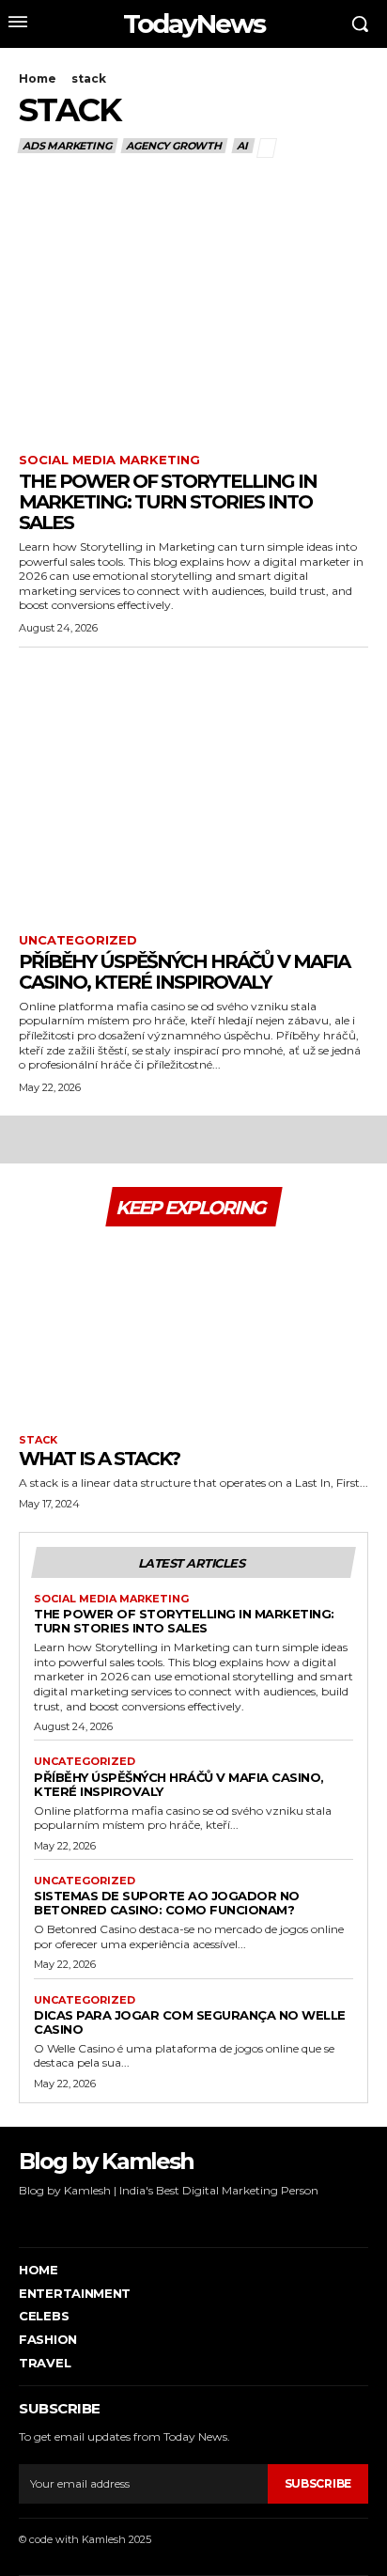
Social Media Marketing (109, 460)
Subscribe (318, 2483)
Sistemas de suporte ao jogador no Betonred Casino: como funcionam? (167, 1903)
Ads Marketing (67, 146)
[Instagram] (50, 2218)
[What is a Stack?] (193, 1328)
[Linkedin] (79, 2218)
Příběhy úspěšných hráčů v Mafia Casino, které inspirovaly (184, 972)
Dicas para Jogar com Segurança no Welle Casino (190, 2022)
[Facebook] (21, 2218)
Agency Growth (173, 146)
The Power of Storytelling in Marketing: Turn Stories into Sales (168, 502)
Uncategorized (78, 940)
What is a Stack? (99, 1459)
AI (242, 146)
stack (38, 1440)
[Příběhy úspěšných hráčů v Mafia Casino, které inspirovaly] (193, 793)
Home (38, 78)
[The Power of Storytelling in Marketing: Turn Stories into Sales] (193, 312)
